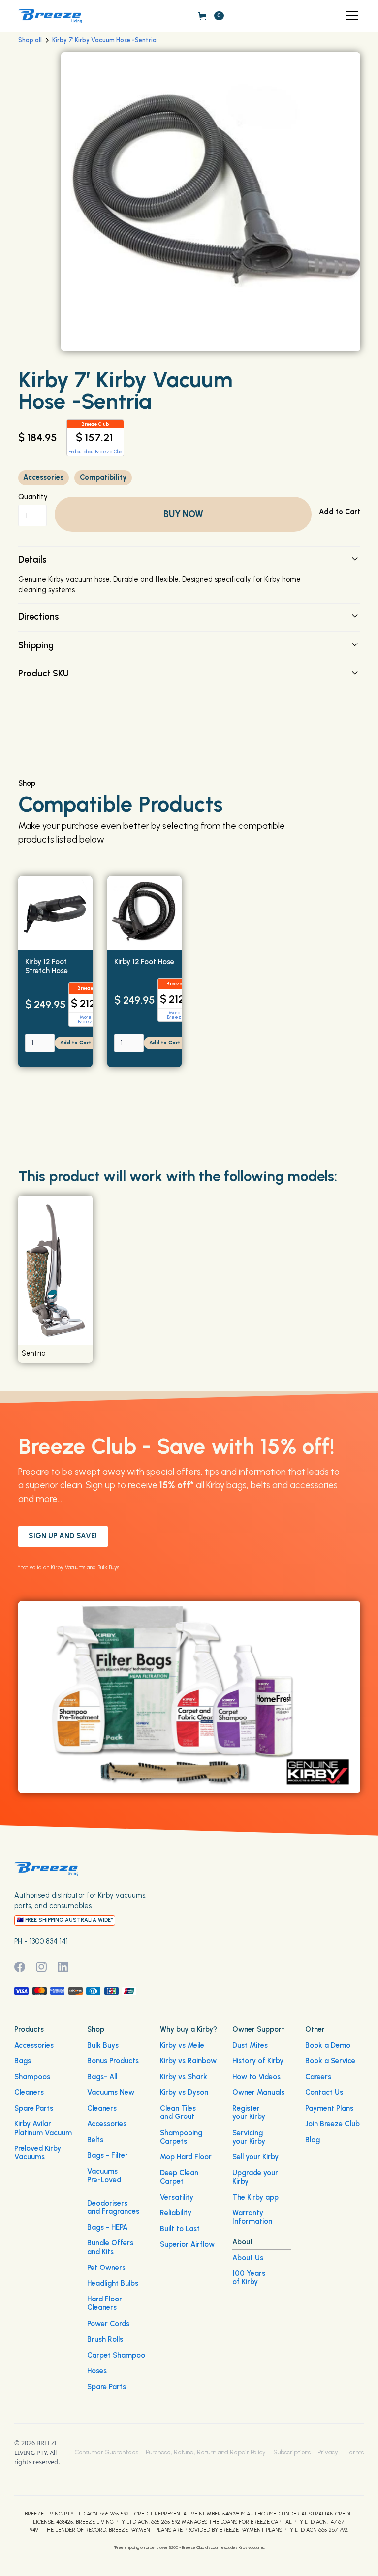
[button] (350, 16)
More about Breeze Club (92, 1020)
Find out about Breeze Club (95, 451)
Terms (355, 2452)
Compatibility (103, 477)
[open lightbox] (210, 201)
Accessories (43, 477)
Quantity (33, 497)
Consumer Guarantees (107, 2452)
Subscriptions (292, 2452)
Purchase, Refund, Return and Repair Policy (206, 2452)
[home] (50, 16)
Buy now (183, 514)
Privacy (328, 2452)
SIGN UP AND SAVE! (63, 1536)
